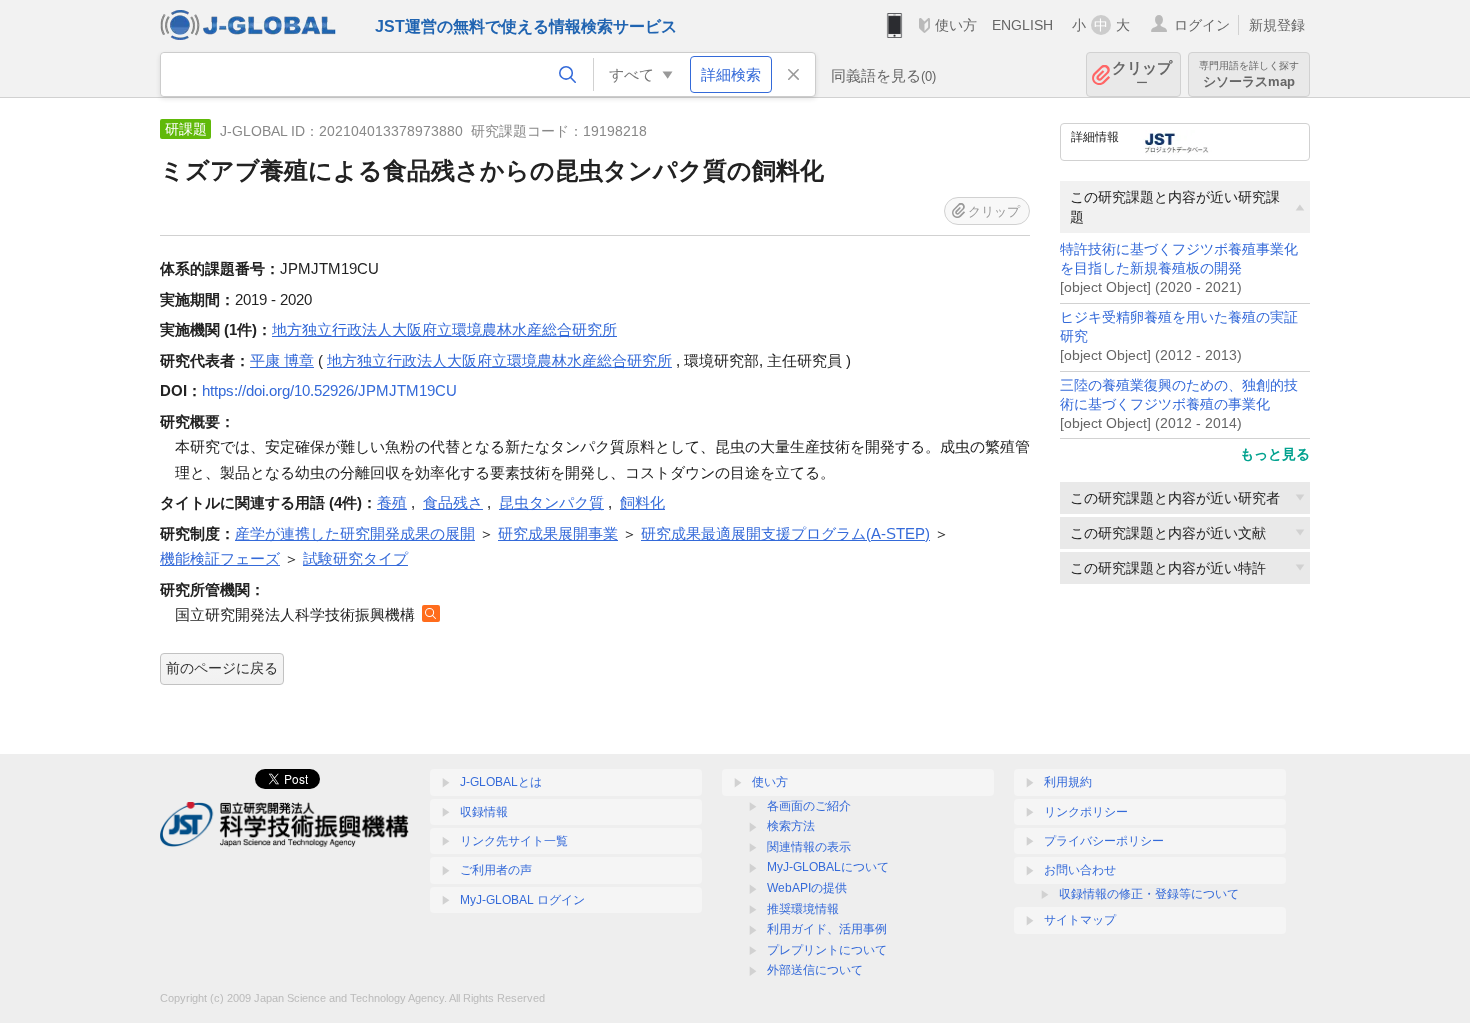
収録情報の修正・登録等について (1149, 894)
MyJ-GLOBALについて (828, 867)
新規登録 (1277, 25)
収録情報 (484, 812)
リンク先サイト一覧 (514, 841)
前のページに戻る (222, 668)
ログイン (1202, 25)
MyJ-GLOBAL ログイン (522, 900)
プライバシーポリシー (1104, 841)
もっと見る (1275, 454)
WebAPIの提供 (807, 888)
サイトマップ (1080, 920)
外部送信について (815, 970)
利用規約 (1068, 782)
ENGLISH (1022, 25)
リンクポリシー (1086, 812)
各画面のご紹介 (809, 806)
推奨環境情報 (803, 909)
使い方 (956, 25)
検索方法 (791, 826)
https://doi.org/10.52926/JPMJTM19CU (329, 390)
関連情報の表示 (809, 847)
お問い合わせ (1080, 870)
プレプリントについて (827, 950)
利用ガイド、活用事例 (827, 929)
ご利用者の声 (496, 870)
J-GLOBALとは (501, 782)
